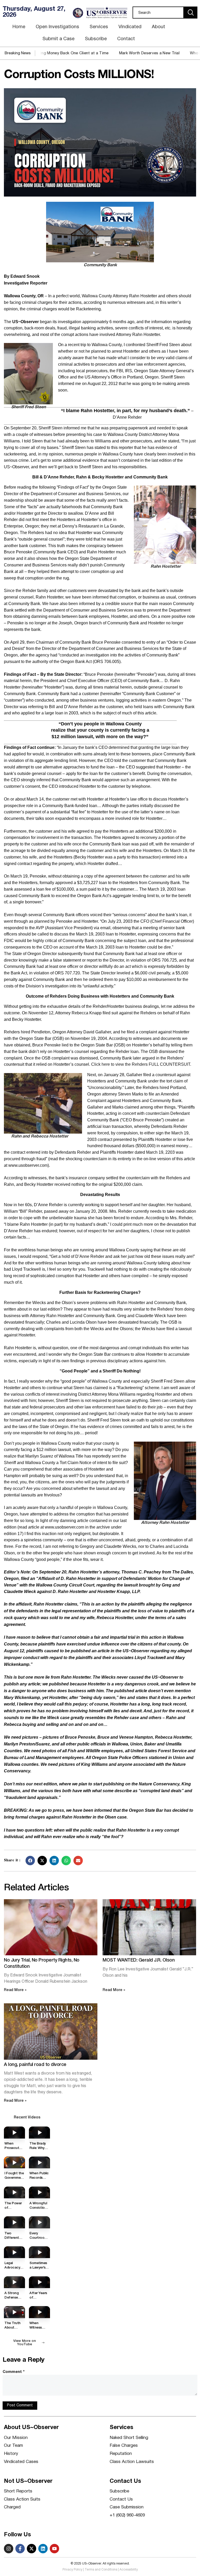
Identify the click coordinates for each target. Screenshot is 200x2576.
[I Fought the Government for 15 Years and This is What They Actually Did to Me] (14, 2162)
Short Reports (18, 2491)
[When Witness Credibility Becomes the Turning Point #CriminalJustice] (39, 2312)
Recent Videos (27, 2118)
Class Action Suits (22, 2499)
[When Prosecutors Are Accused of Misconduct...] (14, 2132)
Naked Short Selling (129, 2438)
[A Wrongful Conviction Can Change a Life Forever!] (39, 2192)
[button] (30, 1861)
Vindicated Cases (21, 2462)
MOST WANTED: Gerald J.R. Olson (139, 1960)
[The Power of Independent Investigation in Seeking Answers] (14, 2192)
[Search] (191, 13)
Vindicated (130, 27)
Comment (14, 2372)
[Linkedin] (43, 2549)
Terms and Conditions (101, 2570)
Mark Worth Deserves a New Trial (119, 53)
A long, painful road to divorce (35, 2065)
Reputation (121, 2454)
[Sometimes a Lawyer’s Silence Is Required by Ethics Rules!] (39, 2252)
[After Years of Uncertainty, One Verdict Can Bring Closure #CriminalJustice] (39, 2282)
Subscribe (96, 39)
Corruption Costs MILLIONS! (79, 75)
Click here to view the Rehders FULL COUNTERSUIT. (141, 1064)
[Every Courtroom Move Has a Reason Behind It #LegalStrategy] (39, 2222)
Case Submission (127, 2507)
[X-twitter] (32, 2549)
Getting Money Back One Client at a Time (40, 53)
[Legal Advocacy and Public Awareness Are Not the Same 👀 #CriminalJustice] (14, 2252)
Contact (126, 39)
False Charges (124, 2446)
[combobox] (158, 13)
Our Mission (16, 2438)
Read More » (15, 1990)
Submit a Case (58, 39)
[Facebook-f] (20, 2549)
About (158, 27)
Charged (12, 2507)
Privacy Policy (72, 2570)
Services (99, 27)
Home (19, 27)
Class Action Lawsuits (132, 2462)
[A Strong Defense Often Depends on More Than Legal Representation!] (14, 2282)
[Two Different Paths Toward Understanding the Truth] (14, 2222)
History (11, 2454)
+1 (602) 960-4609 (127, 2515)
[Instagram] (9, 2549)
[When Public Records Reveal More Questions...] (39, 2162)
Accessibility (129, 2570)
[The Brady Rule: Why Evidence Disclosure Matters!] (39, 2132)
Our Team (13, 2446)
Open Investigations (57, 27)
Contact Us (121, 2499)
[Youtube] (54, 2549)
